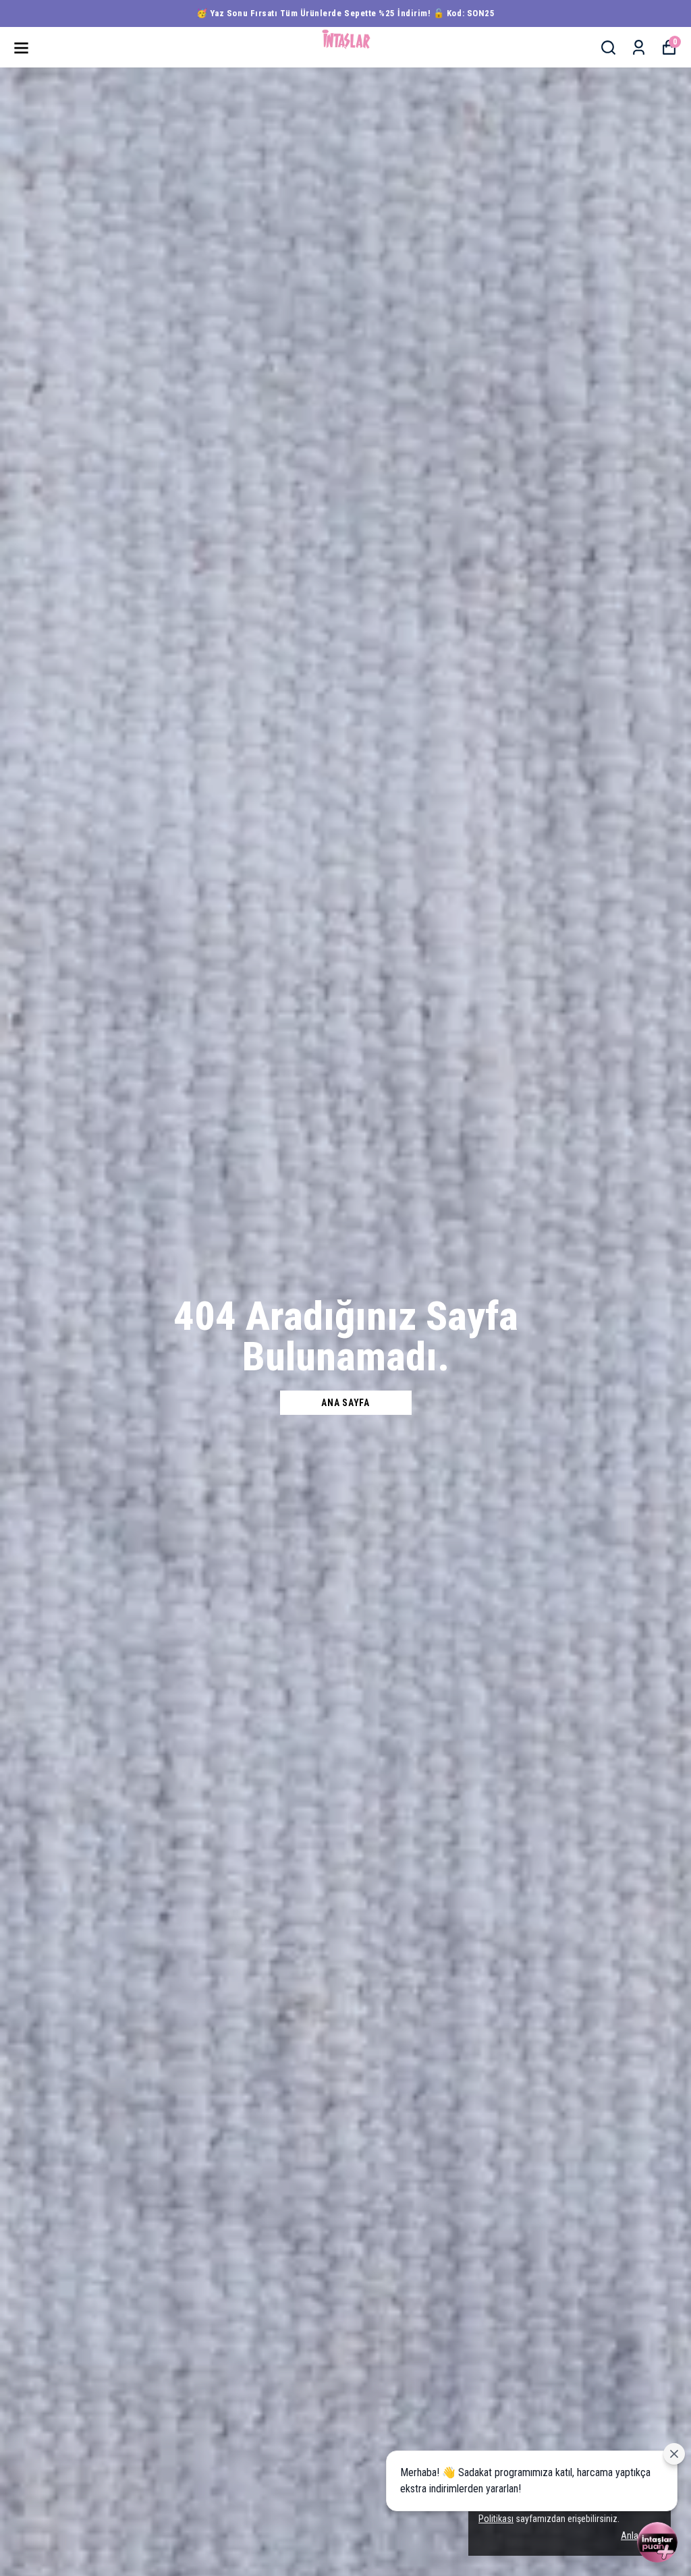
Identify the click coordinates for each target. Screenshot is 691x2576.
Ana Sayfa (345, 1403)
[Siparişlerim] (639, 48)
